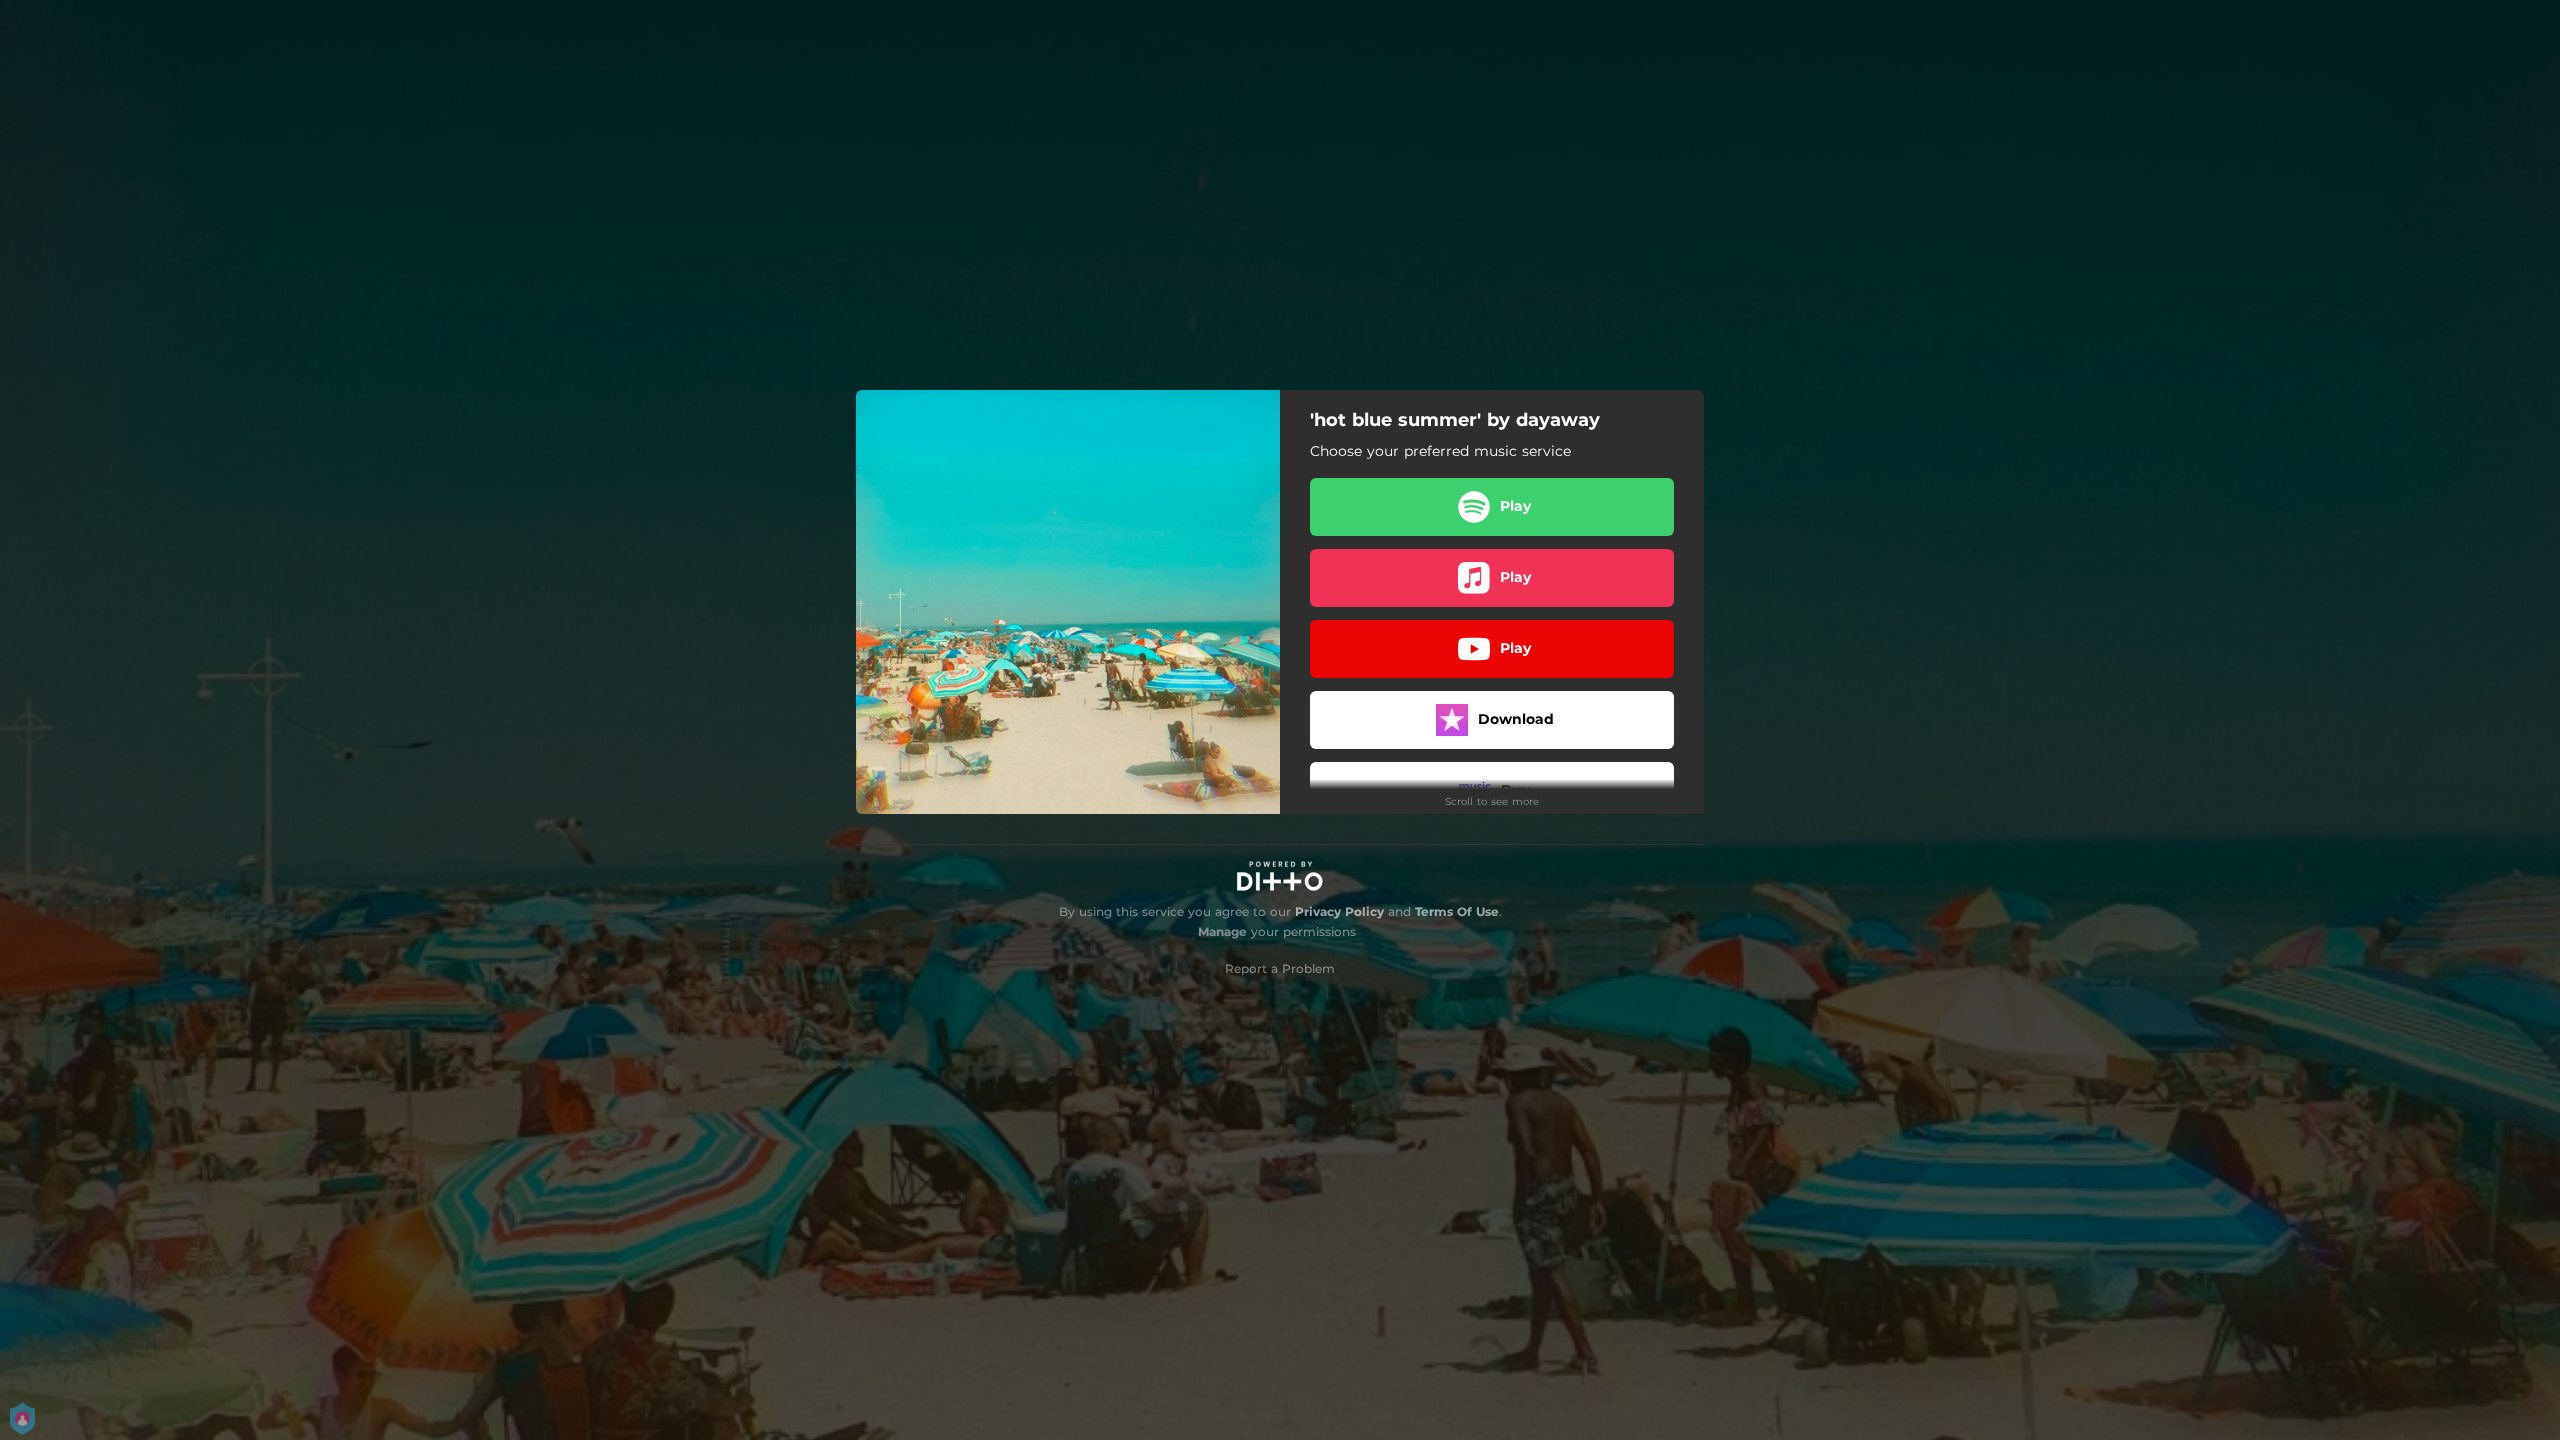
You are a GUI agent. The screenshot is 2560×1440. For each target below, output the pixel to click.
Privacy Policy (1339, 911)
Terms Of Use (1457, 911)
